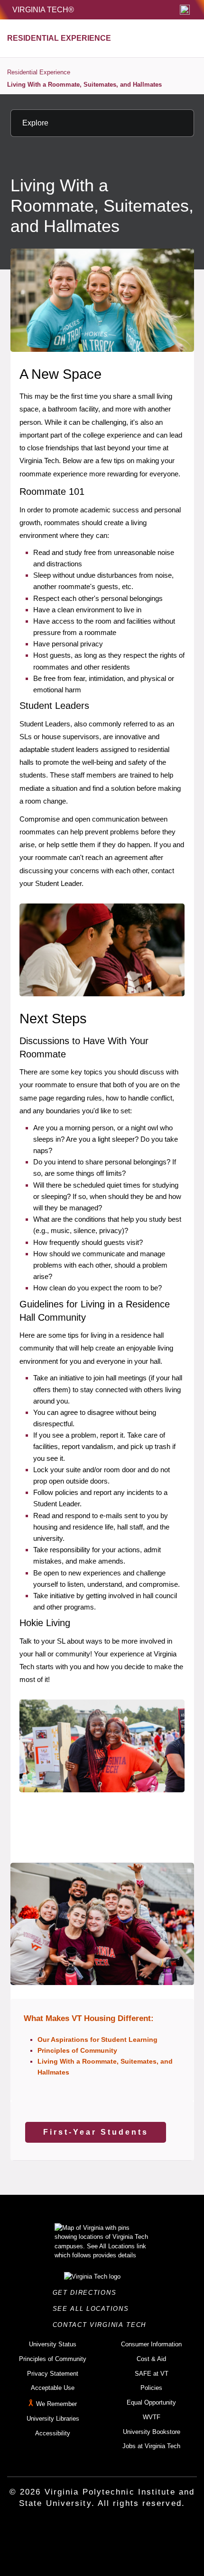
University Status (53, 2344)
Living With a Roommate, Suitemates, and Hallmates (84, 85)
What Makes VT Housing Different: (89, 2018)
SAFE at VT (152, 2374)
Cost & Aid (151, 2359)
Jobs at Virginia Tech (151, 2446)
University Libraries (53, 2419)
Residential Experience (39, 72)
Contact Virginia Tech (102, 2325)
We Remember (56, 2404)
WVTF (152, 2417)
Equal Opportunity (151, 2402)
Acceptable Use (53, 2388)
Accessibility (53, 2433)
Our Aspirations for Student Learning (97, 2039)
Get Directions (87, 2293)
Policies (151, 2388)
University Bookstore (152, 2432)
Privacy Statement (53, 2374)
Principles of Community (77, 2050)
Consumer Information (151, 2344)
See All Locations (93, 2309)
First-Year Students (96, 2132)
